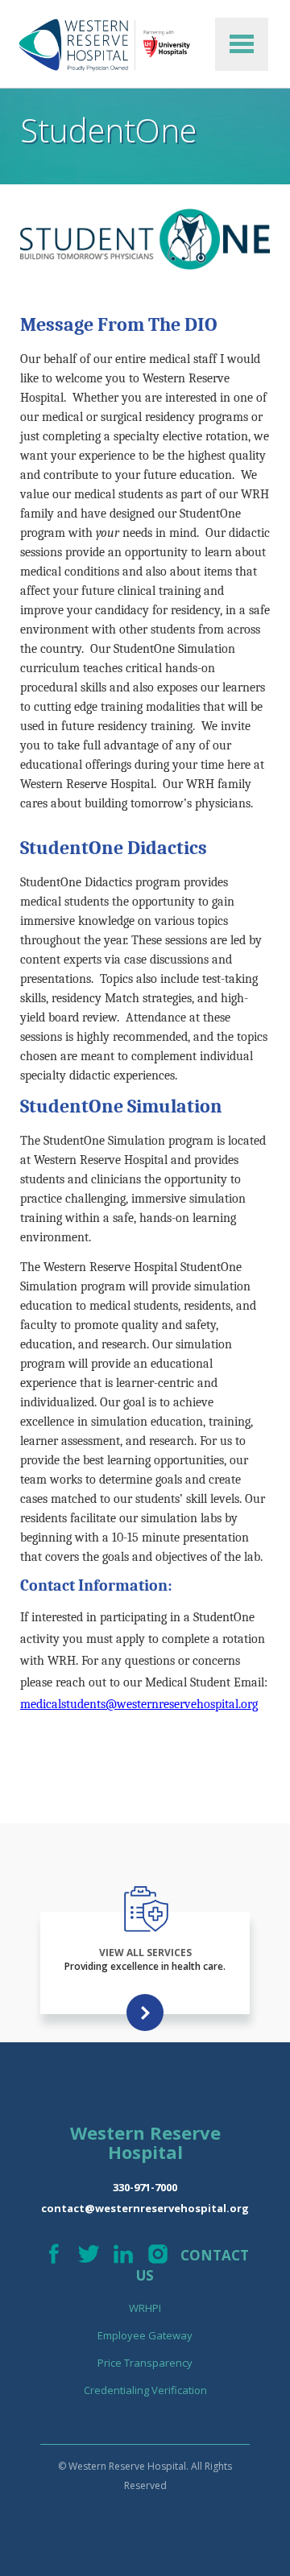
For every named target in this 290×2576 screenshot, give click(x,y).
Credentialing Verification (145, 2390)
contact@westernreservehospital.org (145, 2208)
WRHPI (145, 2308)
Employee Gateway (145, 2335)
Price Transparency (145, 2363)
